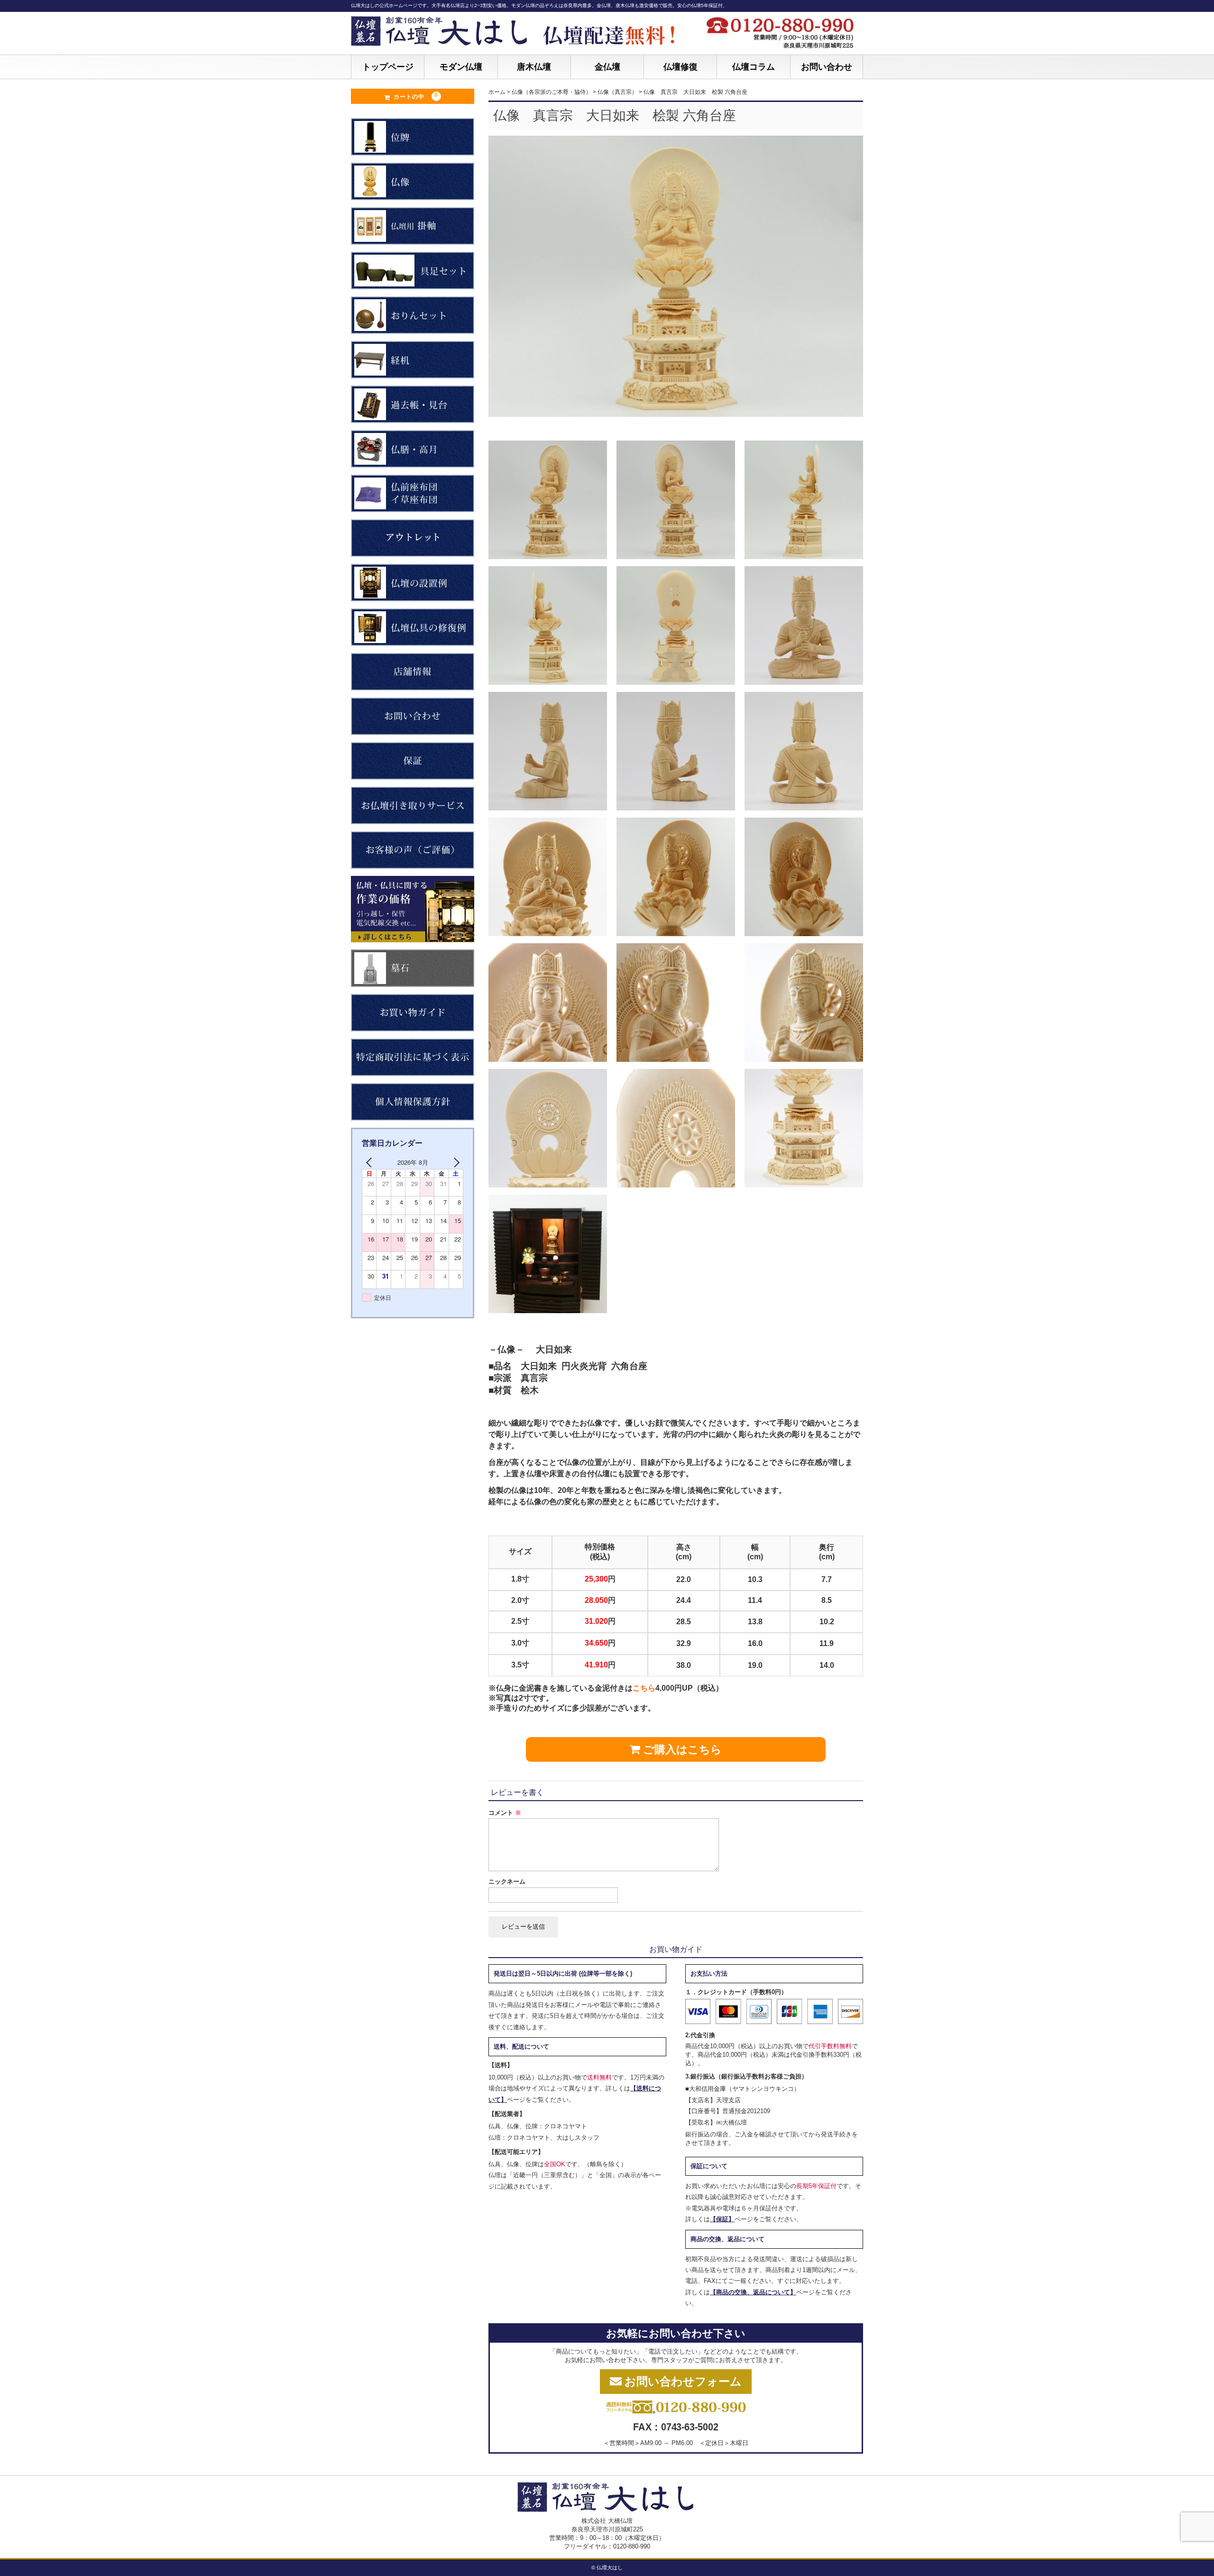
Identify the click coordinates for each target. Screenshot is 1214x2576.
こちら (644, 1688)
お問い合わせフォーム (683, 2381)
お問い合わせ (827, 67)
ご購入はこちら (681, 1749)
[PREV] (371, 1162)
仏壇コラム (754, 67)
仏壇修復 (681, 67)
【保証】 (722, 2219)
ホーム (497, 92)
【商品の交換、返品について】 (753, 2292)
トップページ (388, 67)
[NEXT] (454, 1162)
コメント (505, 1813)
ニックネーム (507, 1881)
